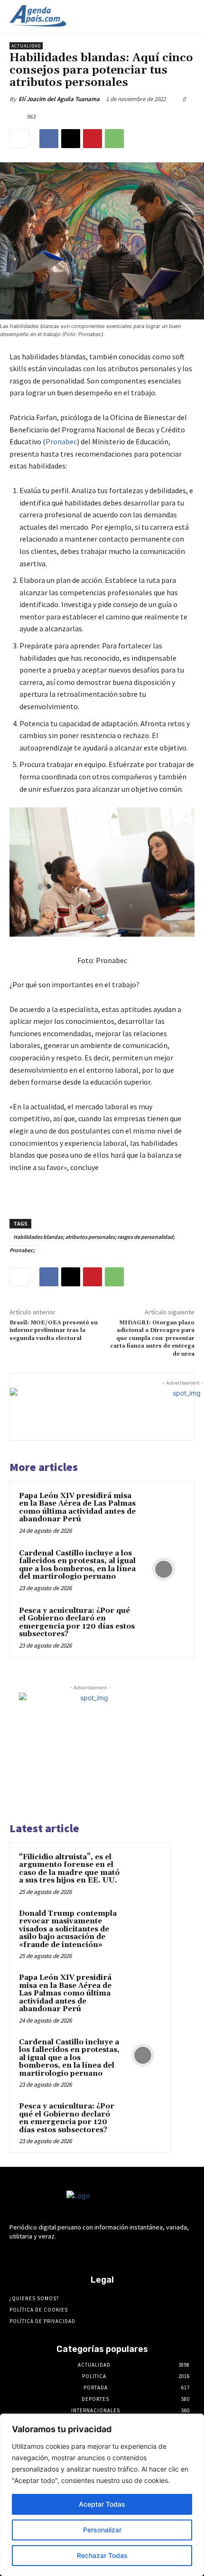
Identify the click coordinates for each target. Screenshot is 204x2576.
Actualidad (26, 46)
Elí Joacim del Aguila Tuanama (59, 99)
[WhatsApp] (114, 139)
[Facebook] (49, 139)
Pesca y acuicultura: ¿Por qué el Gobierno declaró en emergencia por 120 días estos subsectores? (77, 1623)
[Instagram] (77, 2254)
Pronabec (61, 441)
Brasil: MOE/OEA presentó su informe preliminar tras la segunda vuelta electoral (54, 1330)
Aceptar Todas (102, 2504)
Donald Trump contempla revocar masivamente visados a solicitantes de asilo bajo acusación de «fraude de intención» (68, 1929)
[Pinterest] (93, 139)
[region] (102, 2495)
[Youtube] (144, 2254)
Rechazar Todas (102, 2555)
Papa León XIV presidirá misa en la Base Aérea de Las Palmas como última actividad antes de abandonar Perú (77, 1508)
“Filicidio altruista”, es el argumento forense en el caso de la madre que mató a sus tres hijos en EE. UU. (69, 1869)
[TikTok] (110, 2254)
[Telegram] (94, 2254)
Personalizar (102, 2530)
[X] (71, 139)
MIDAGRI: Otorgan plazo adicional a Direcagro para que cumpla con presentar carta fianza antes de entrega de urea (152, 1338)
